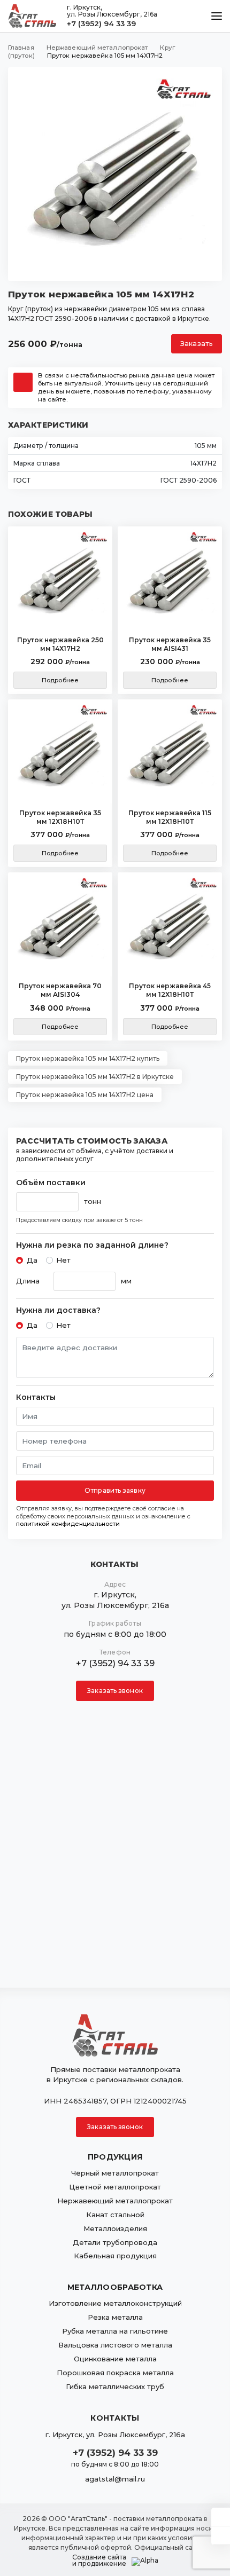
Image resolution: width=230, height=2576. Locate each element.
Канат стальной (115, 2215)
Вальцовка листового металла (115, 2345)
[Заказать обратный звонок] (221, 2535)
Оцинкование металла (115, 2359)
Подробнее (60, 680)
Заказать (197, 344)
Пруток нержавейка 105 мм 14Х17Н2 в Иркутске (95, 1077)
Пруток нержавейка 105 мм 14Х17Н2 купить (88, 1058)
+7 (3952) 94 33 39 (101, 23)
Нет (63, 1260)
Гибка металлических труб (115, 2386)
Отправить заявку (115, 1490)
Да (32, 1260)
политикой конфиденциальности (68, 1524)
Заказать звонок (115, 1691)
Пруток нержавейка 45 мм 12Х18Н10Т (170, 990)
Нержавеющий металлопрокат (115, 2201)
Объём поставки (51, 1183)
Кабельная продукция (115, 2256)
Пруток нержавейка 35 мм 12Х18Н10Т (60, 817)
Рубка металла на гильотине (115, 2331)
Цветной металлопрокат (115, 2187)
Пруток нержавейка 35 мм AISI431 (170, 644)
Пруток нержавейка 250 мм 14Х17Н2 (60, 644)
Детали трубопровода (115, 2242)
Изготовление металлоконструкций (115, 2303)
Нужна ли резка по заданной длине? (92, 1245)
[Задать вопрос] (221, 2517)
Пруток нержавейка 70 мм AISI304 (60, 990)
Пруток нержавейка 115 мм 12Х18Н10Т (170, 817)
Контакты (36, 1397)
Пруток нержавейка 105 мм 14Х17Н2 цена (85, 1095)
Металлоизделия (115, 2228)
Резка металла (115, 2317)
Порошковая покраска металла (115, 2373)
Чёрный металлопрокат (115, 2173)
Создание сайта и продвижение (99, 2561)
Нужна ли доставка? (58, 1310)
